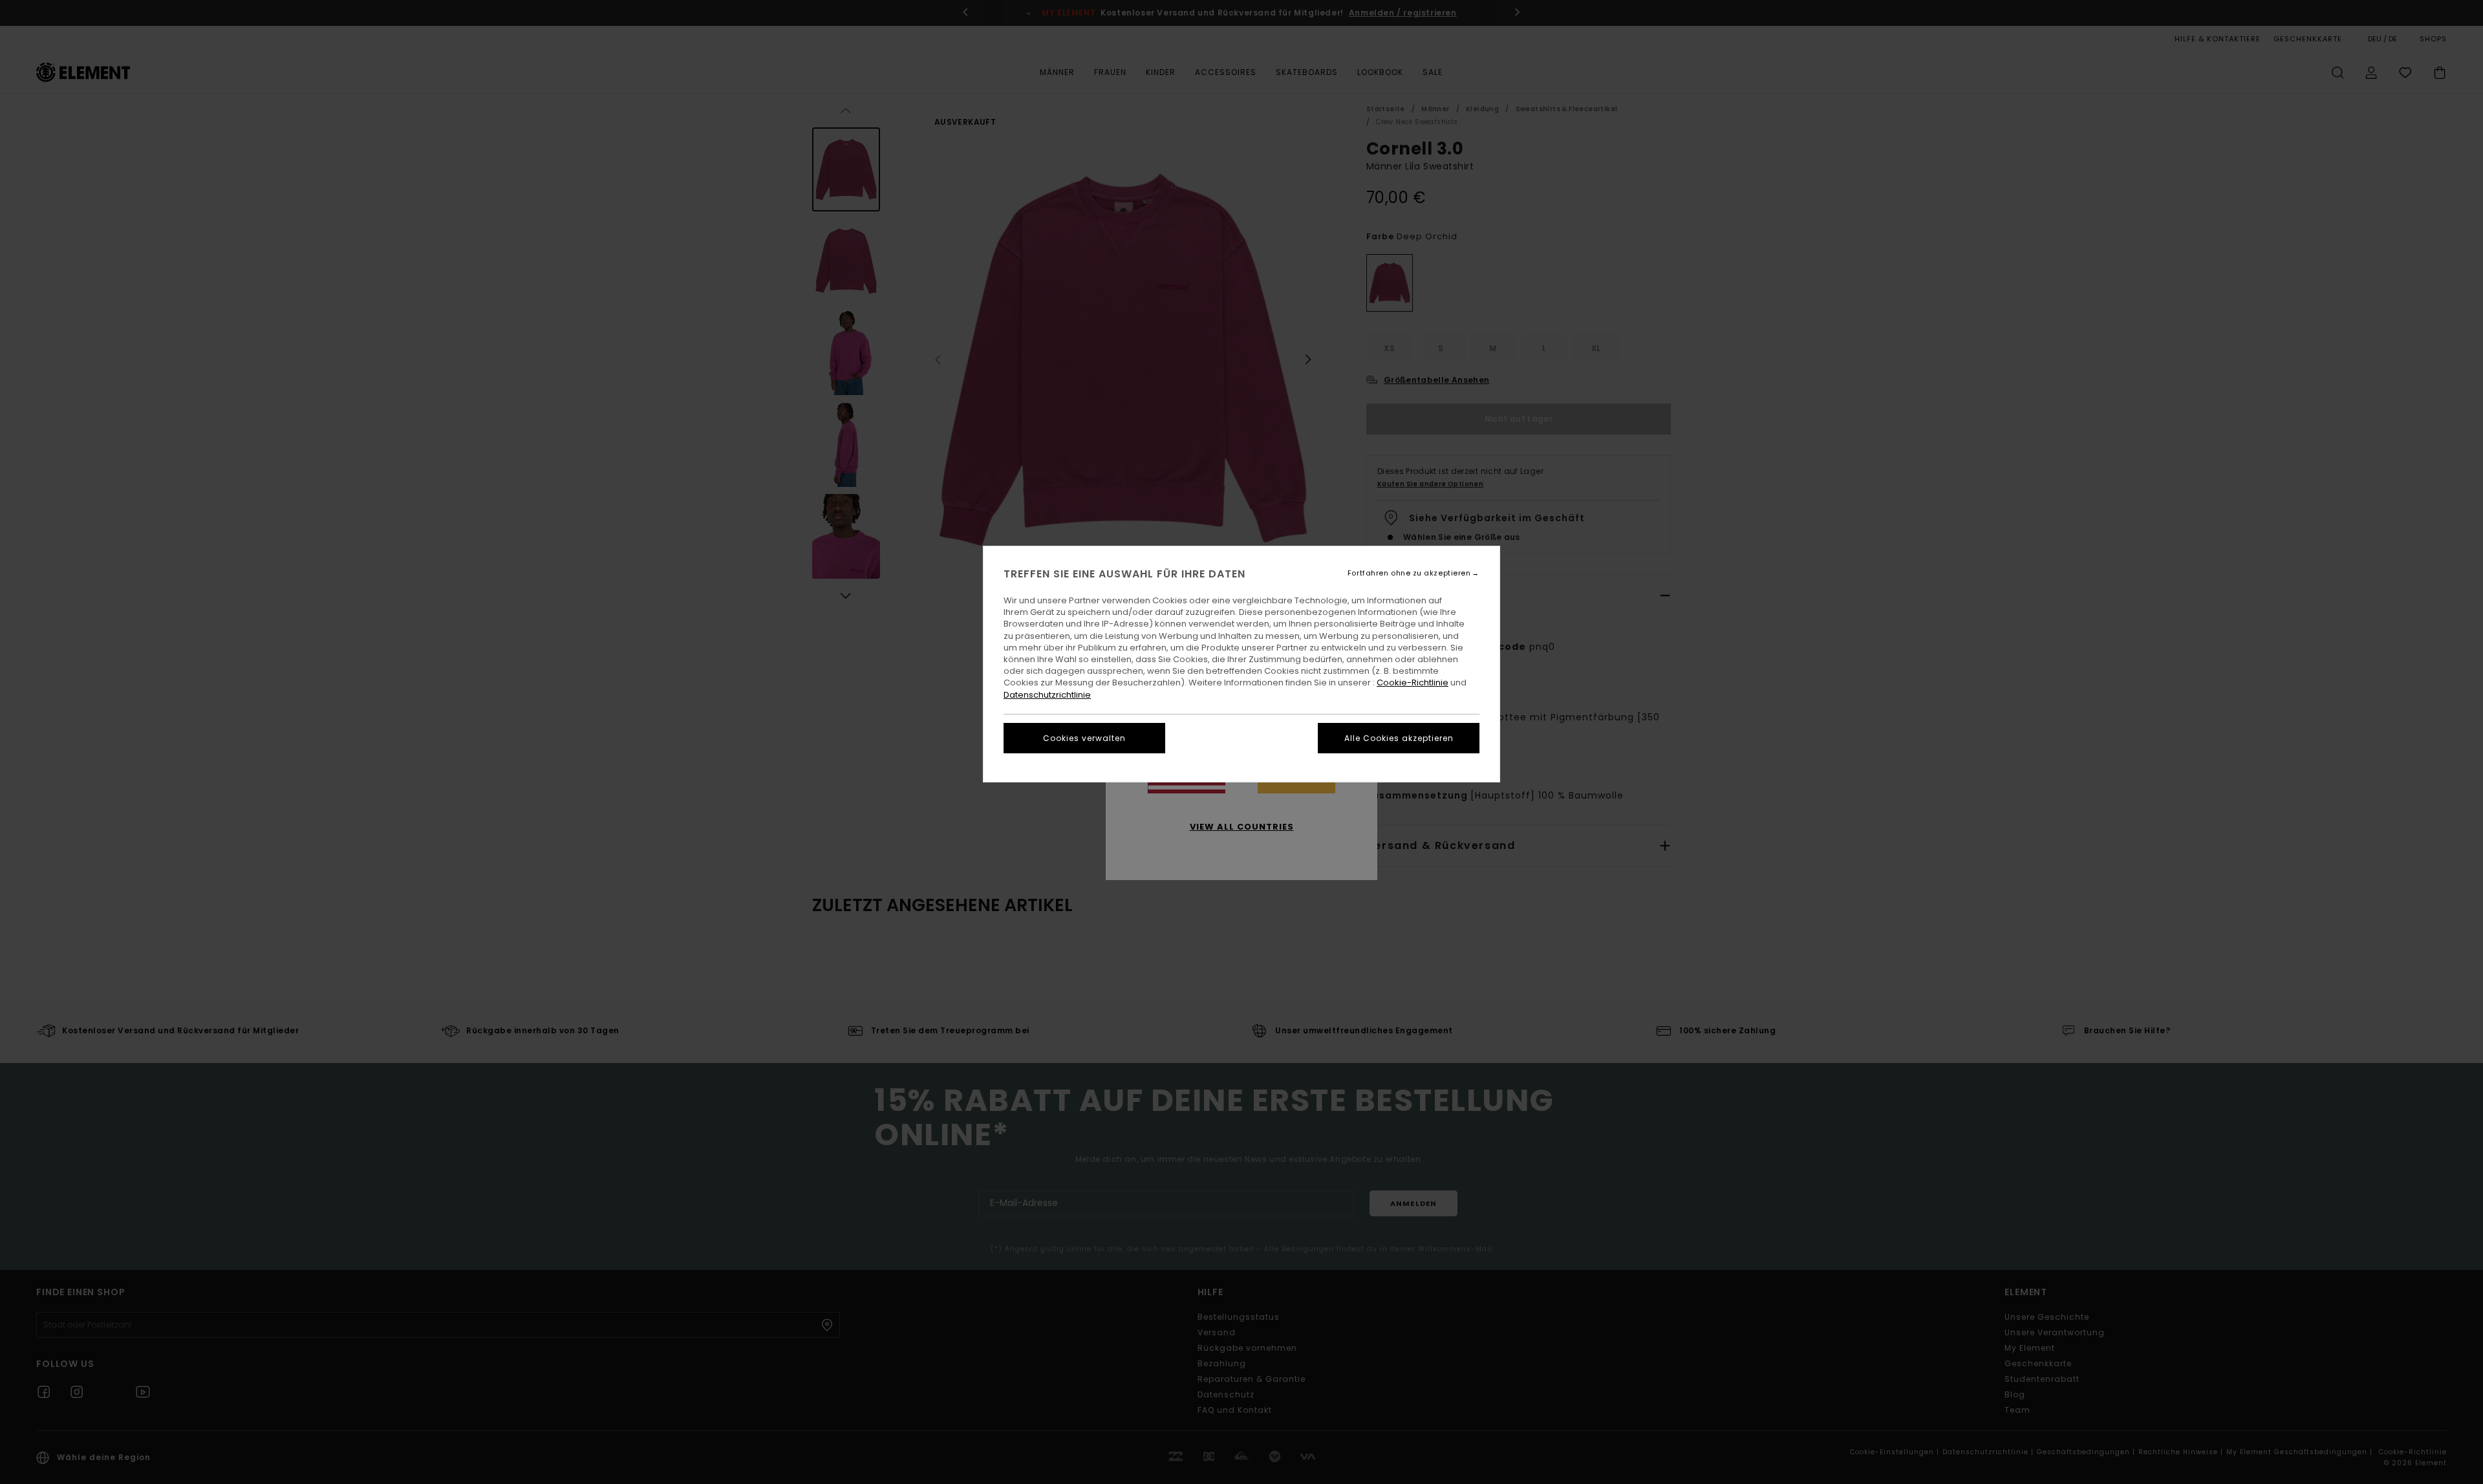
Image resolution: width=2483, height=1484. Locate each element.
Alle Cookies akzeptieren (1399, 738)
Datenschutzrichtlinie (1047, 695)
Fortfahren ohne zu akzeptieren (1409, 573)
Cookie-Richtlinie (1413, 683)
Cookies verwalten (1084, 738)
